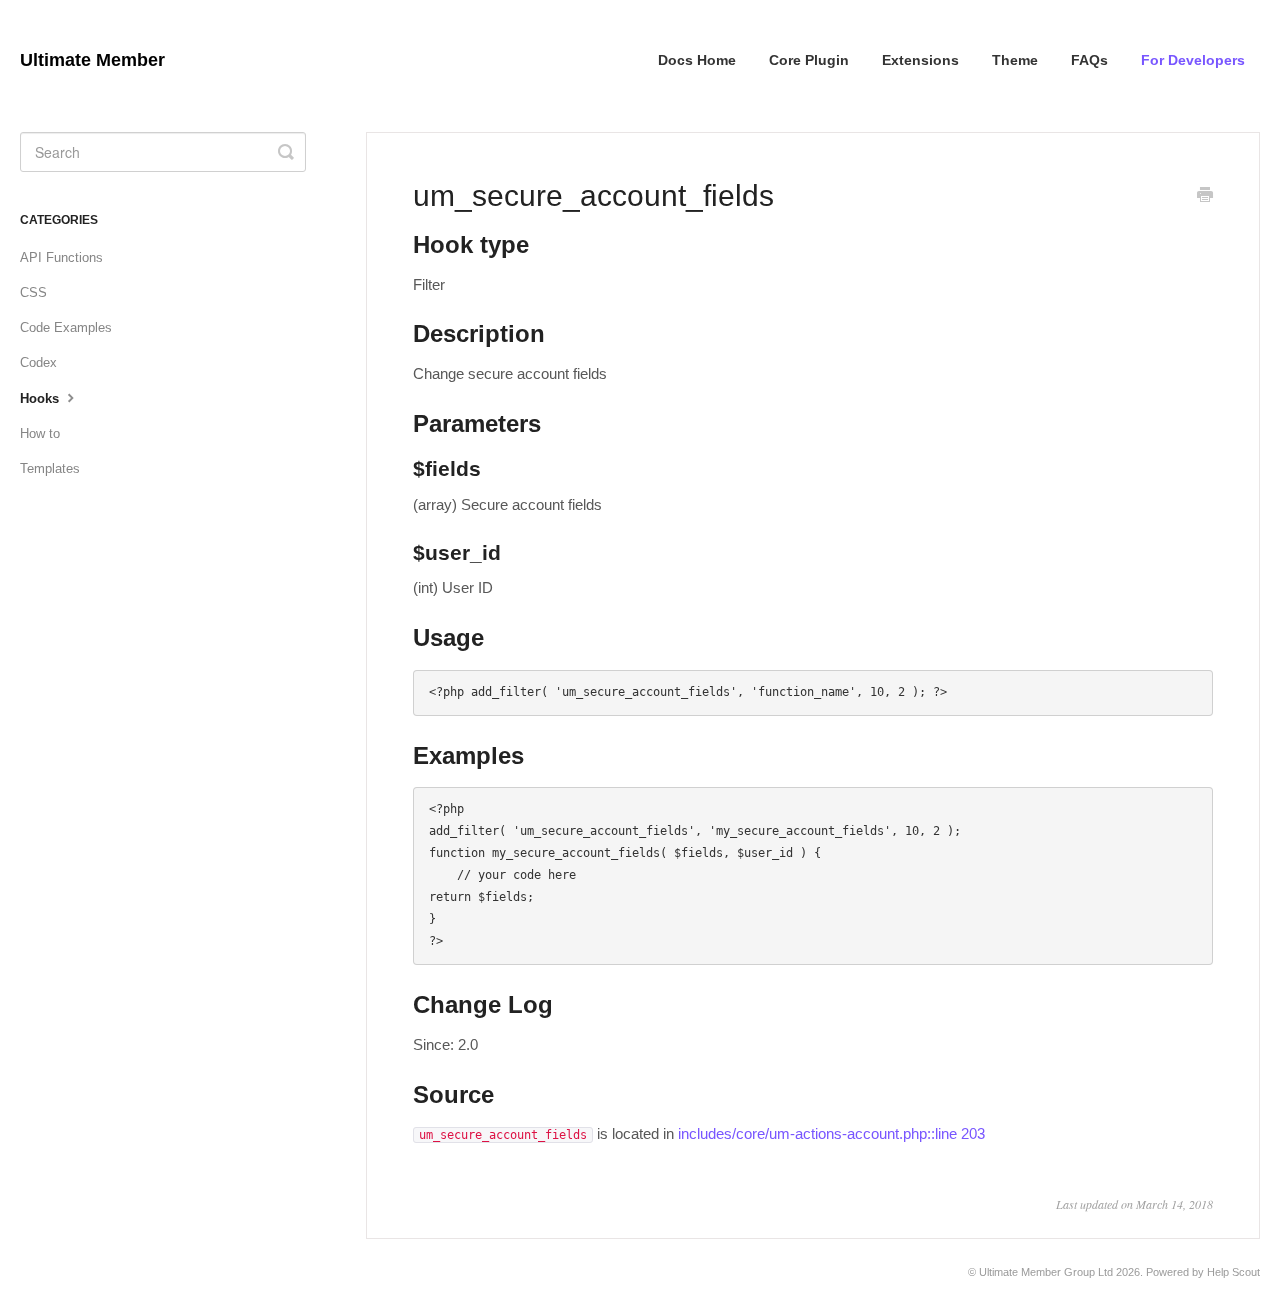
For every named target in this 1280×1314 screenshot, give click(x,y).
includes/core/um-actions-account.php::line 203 (831, 1133)
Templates (50, 468)
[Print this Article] (1205, 197)
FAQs (1089, 60)
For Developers (1193, 60)
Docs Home (697, 60)
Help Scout (1233, 1272)
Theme (1015, 60)
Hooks (41, 398)
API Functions (61, 257)
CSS (33, 292)
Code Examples (66, 327)
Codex (38, 362)
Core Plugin (809, 60)
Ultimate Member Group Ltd (1046, 1272)
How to (40, 433)
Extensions (920, 60)
